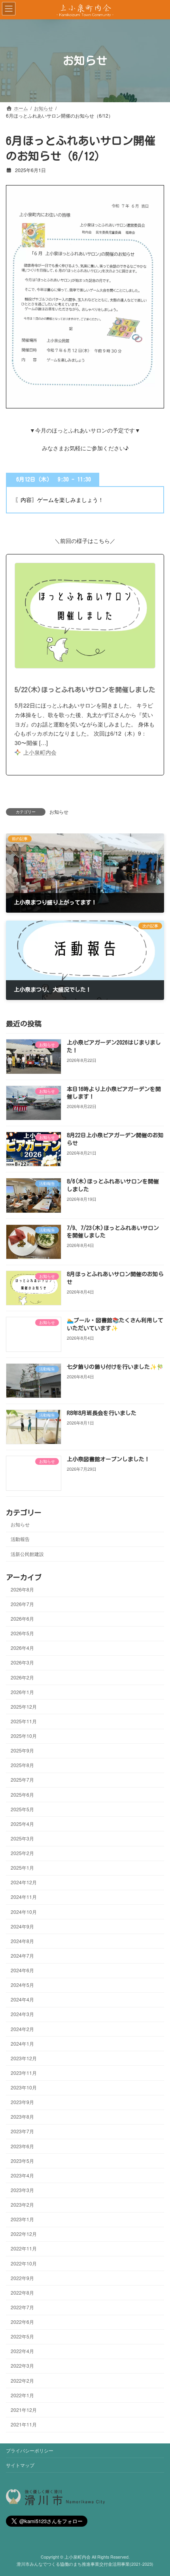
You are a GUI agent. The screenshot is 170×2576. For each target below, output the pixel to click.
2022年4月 (22, 2351)
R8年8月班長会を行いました (102, 1413)
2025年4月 (22, 1824)
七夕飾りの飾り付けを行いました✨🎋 (115, 1367)
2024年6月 (22, 1970)
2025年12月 (24, 1706)
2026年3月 (22, 1663)
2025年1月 (22, 1867)
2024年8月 (22, 1941)
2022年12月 (24, 2234)
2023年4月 (22, 2175)
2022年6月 (22, 2322)
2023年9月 (22, 2102)
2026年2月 (22, 1677)
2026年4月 (22, 1648)
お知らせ (59, 812)
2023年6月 (22, 2146)
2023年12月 (24, 2058)
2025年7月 (22, 1780)
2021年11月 (24, 2424)
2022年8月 (22, 2292)
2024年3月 (22, 2014)
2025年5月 (22, 1809)
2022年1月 (22, 2395)
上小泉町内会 (40, 752)
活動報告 (20, 1539)
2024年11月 (24, 1897)
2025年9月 (22, 1750)
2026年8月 (22, 1589)
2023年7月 (22, 2131)
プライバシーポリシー (30, 2450)
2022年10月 (24, 2263)
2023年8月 (22, 2116)
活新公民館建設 (27, 1554)
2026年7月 (22, 1604)
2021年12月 (24, 2410)
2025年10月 (24, 1736)
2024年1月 (22, 2043)
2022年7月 (22, 2307)
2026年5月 (22, 1633)
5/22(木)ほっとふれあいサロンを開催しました (85, 690)
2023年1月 (22, 2219)
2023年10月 (24, 2087)
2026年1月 (22, 1692)
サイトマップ (20, 2465)
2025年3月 (22, 1838)
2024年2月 (22, 2029)
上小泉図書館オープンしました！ (108, 1459)
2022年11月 (24, 2249)
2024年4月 (22, 1999)
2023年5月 (22, 2161)
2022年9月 (22, 2278)
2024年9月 (22, 1926)
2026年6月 (22, 1618)
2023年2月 (22, 2204)
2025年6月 (22, 1794)
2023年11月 (24, 2073)
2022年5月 (22, 2336)
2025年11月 (24, 1721)
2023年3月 (22, 2190)
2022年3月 (22, 2366)
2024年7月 (22, 1955)
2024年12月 (24, 1882)
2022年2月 (22, 2380)
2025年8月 (22, 1765)
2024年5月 (22, 1985)
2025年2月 (22, 1853)
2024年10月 (24, 1912)
